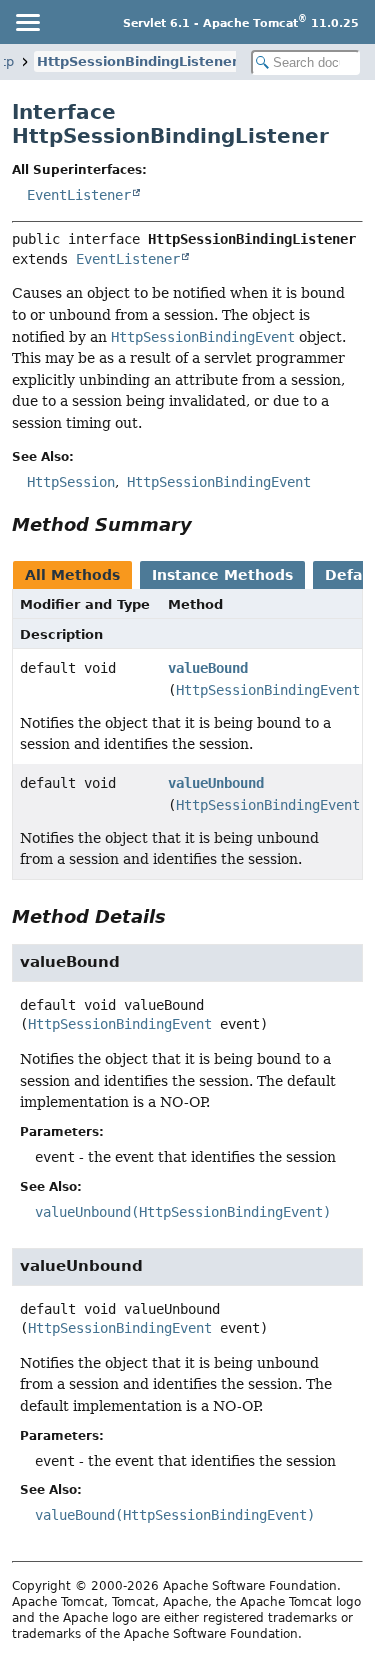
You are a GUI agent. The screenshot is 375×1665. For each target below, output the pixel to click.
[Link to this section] (206, 524)
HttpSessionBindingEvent (268, 690)
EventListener (79, 195)
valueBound (208, 668)
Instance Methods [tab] (222, 575)
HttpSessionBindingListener (137, 61)
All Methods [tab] (72, 575)
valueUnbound (216, 783)
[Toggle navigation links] (27, 22)
